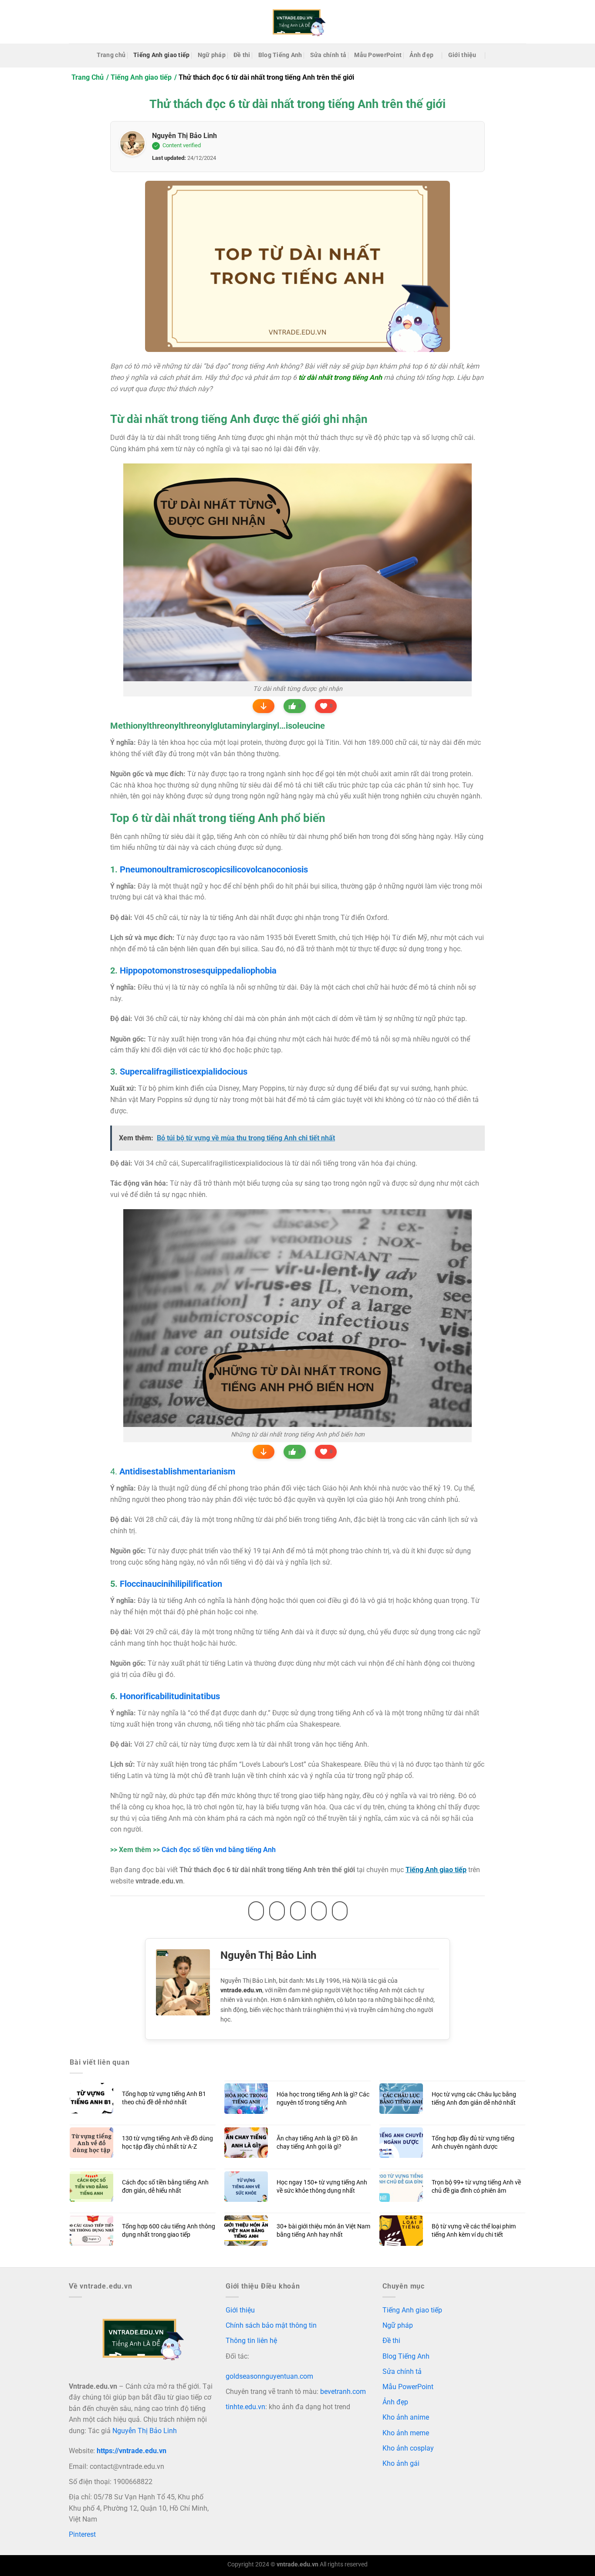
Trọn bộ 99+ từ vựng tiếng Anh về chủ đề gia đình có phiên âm (476, 2187)
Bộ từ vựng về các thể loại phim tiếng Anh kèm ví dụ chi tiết (474, 2231)
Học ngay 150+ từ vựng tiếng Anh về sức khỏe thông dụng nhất (322, 2187)
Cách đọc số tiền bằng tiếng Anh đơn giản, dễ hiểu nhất (165, 2187)
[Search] (495, 56)
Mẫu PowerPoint (378, 55)
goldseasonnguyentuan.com (269, 2376)
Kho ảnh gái (401, 2463)
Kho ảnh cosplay (408, 2448)
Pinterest (82, 2534)
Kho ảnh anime (406, 2417)
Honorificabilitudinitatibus (170, 1696)
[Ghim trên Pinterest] (319, 1911)
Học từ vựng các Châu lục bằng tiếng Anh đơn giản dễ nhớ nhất (474, 2099)
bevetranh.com (343, 2392)
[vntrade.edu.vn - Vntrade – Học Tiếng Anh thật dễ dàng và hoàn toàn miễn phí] (297, 22)
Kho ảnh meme (406, 2433)
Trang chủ (111, 55)
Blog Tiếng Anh (280, 55)
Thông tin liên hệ (251, 2341)
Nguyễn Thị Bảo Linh (184, 136)
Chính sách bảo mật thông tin (271, 2325)
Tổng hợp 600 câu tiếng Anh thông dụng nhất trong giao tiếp (169, 2231)
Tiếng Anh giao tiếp (161, 55)
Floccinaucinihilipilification (171, 1584)
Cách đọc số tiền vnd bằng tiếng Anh (219, 1850)
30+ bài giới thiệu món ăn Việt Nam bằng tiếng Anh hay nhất (323, 2231)
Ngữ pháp (212, 55)
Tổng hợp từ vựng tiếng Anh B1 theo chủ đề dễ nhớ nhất (164, 2098)
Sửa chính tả (328, 55)
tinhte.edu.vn (245, 2407)
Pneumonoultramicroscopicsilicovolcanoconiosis (214, 869)
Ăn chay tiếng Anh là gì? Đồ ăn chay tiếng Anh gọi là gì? (317, 2143)
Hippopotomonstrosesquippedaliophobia (198, 970)
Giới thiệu (462, 55)
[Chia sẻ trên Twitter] (277, 1911)
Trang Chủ (88, 77)
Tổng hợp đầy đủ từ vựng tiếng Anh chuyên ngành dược (473, 2143)
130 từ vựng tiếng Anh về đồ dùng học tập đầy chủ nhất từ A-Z (167, 2143)
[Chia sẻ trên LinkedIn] (340, 1911)
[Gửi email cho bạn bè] (298, 1911)
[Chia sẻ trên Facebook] (256, 1911)
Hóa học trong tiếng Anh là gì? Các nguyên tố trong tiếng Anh (323, 2099)
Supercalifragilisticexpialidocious (184, 1072)
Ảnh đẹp (421, 55)
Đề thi (242, 55)
